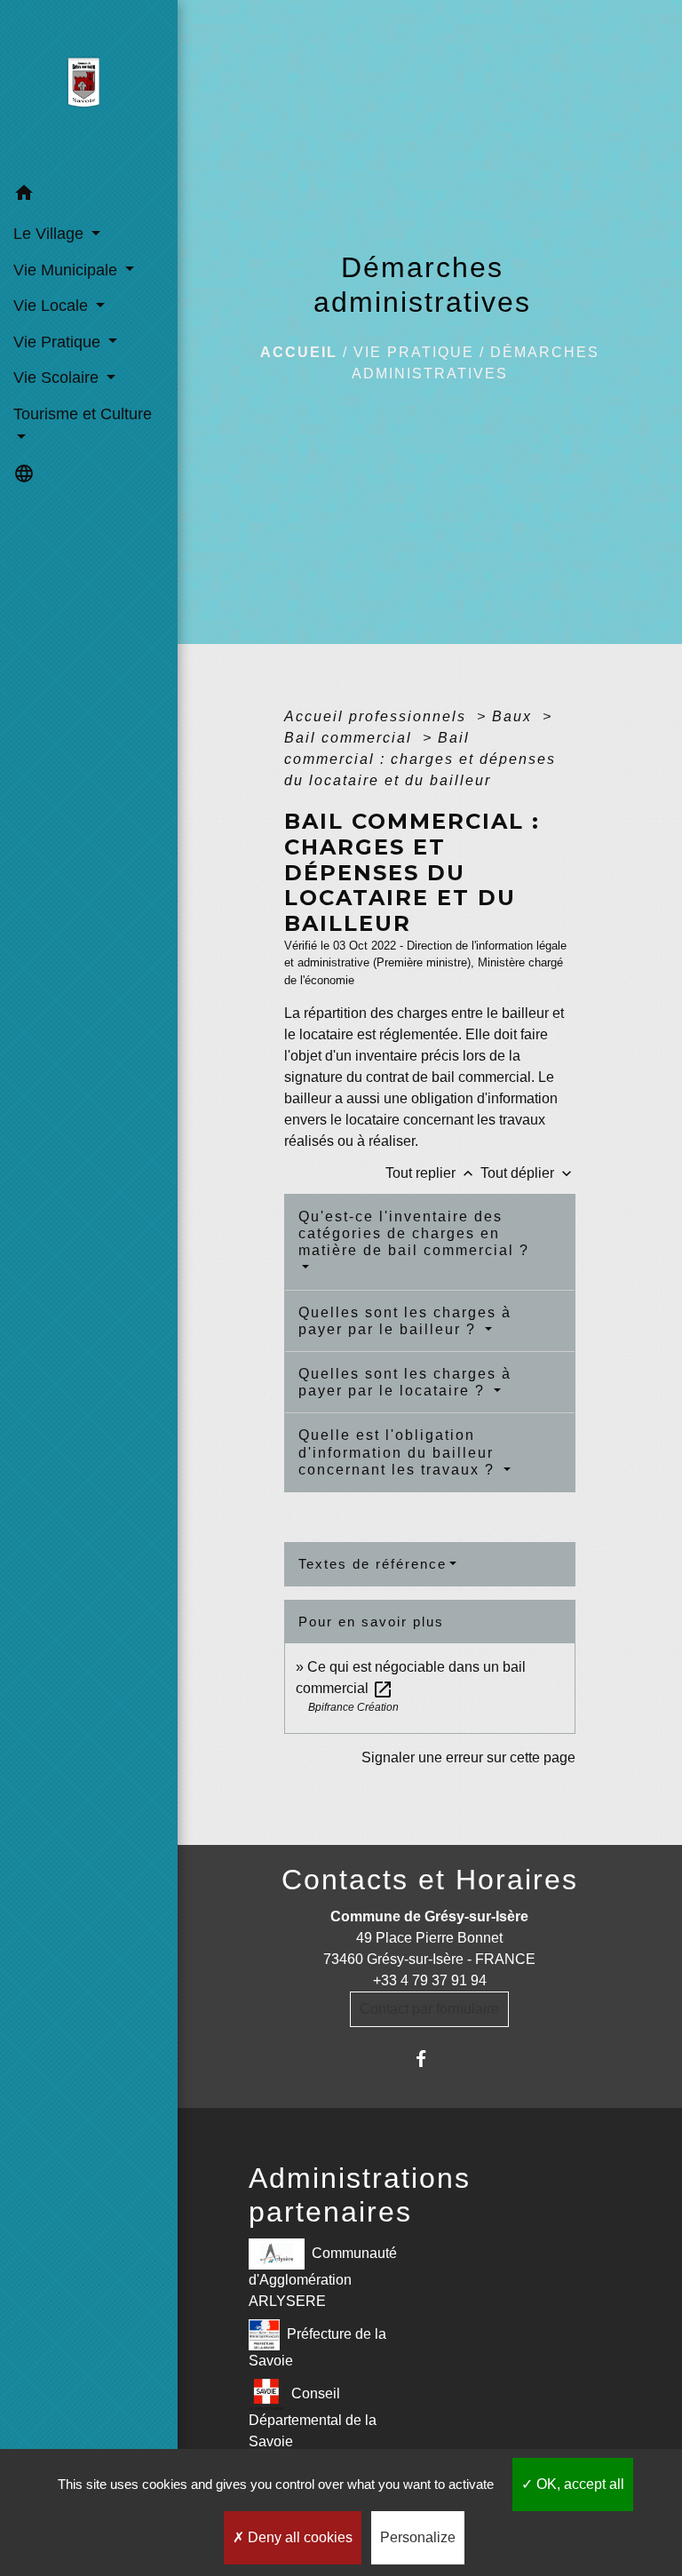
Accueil (299, 352)
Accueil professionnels (378, 716)
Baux (515, 716)
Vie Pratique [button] (59, 342)
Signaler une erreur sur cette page (468, 1757)
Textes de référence (373, 1564)
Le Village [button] (51, 234)
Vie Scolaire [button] (58, 378)
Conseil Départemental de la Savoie (313, 2417)
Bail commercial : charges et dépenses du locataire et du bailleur (420, 759)
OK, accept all (579, 2484)
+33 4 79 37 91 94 (430, 1980)
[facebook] (429, 2059)
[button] (89, 196)
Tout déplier (528, 1173)
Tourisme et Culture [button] (83, 414)
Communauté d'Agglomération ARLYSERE (323, 2277)
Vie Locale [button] (53, 306)
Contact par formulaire (429, 2009)
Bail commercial (351, 738)
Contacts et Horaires (430, 1880)
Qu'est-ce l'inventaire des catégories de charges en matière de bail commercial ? (414, 1233)
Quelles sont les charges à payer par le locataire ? (405, 1382)
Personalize (418, 2537)
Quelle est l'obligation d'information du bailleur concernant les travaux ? (399, 1452)
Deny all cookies (298, 2537)
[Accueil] (88, 88)
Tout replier (431, 1173)
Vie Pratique (414, 352)
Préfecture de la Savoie (318, 2347)
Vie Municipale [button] (67, 270)
